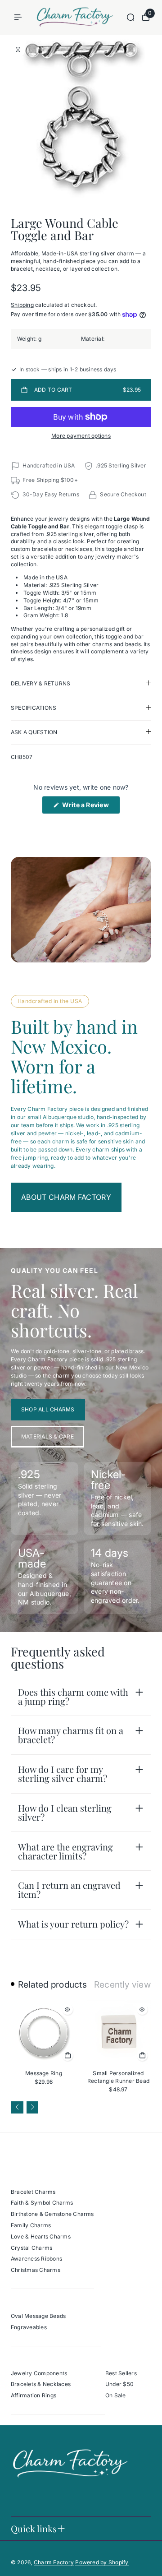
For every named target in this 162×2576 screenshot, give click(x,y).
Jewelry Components (39, 2373)
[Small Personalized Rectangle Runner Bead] (118, 2033)
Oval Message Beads (38, 2316)
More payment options (81, 436)
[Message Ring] (44, 2033)
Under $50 (119, 2384)
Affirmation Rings (34, 2395)
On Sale (116, 2395)
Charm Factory (54, 2562)
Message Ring (44, 2073)
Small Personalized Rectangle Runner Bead (118, 2077)
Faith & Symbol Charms (42, 2203)
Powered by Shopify (102, 2562)
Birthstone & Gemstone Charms (52, 2214)
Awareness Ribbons (36, 2259)
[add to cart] (67, 2055)
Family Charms (31, 2225)
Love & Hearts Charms (41, 2236)
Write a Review (90, 807)
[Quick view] (67, 2009)
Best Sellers (121, 2373)
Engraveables (29, 2327)
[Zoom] (18, 50)
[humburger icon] (18, 17)
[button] (17, 2107)
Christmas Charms (36, 2270)
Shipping (22, 305)
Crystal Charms (31, 2248)
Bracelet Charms (33, 2192)
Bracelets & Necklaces (41, 2384)
